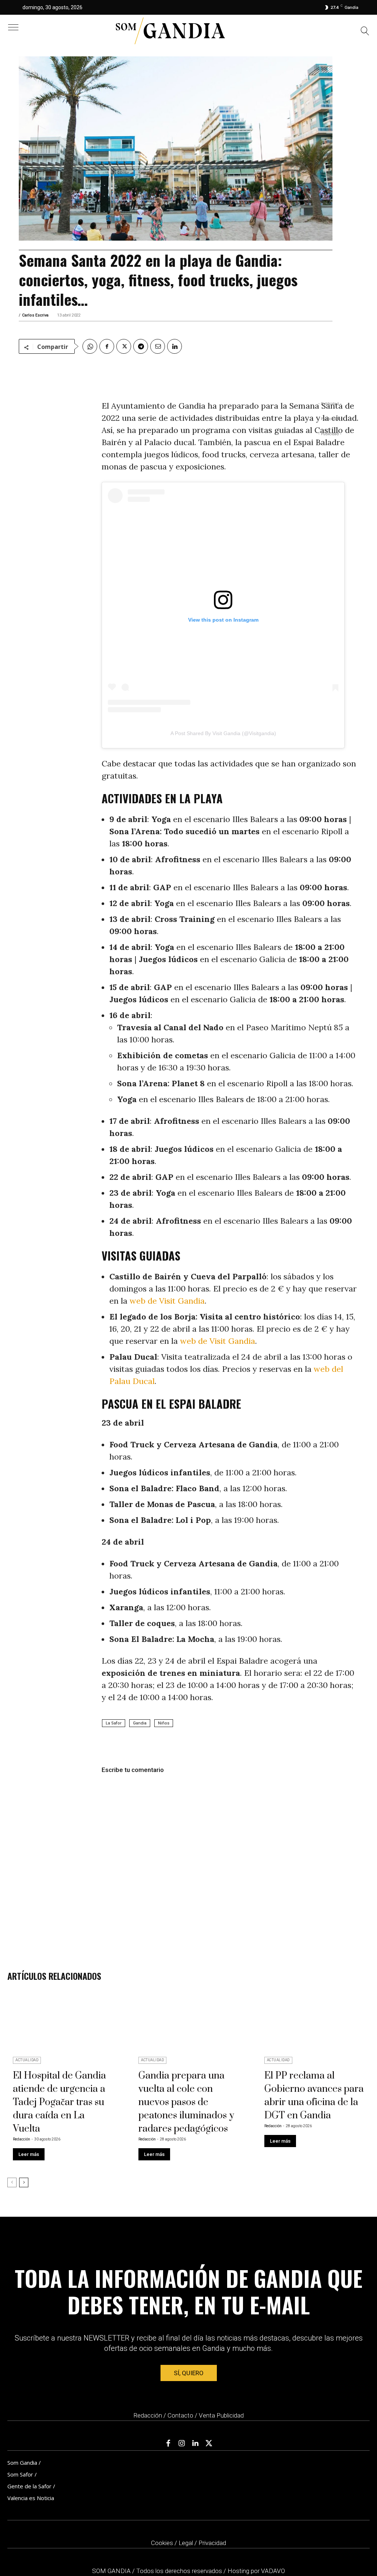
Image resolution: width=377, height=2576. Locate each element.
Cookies (162, 2543)
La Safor (114, 1723)
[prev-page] (12, 2182)
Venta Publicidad (221, 2415)
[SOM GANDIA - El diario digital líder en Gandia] (170, 31)
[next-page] (24, 2182)
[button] (365, 32)
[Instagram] (182, 2443)
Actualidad (27, 2060)
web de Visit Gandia (167, 1301)
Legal (186, 2543)
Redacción (22, 2139)
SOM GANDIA (112, 2571)
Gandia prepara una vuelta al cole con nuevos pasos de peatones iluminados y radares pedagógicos (186, 2102)
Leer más (29, 2154)
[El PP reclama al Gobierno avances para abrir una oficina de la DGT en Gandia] (314, 2025)
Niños (164, 1723)
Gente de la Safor (29, 2486)
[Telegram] (141, 346)
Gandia (140, 1723)
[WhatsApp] (90, 346)
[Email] (158, 346)
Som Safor (20, 2474)
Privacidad (212, 2543)
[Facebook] (107, 346)
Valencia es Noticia (31, 2498)
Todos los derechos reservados (180, 2571)
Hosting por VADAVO (256, 2571)
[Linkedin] (175, 346)
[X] (124, 346)
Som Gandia (22, 2463)
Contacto (180, 2415)
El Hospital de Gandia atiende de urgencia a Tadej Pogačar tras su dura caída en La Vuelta (59, 2102)
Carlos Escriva (35, 315)
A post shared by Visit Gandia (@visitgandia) (223, 733)
